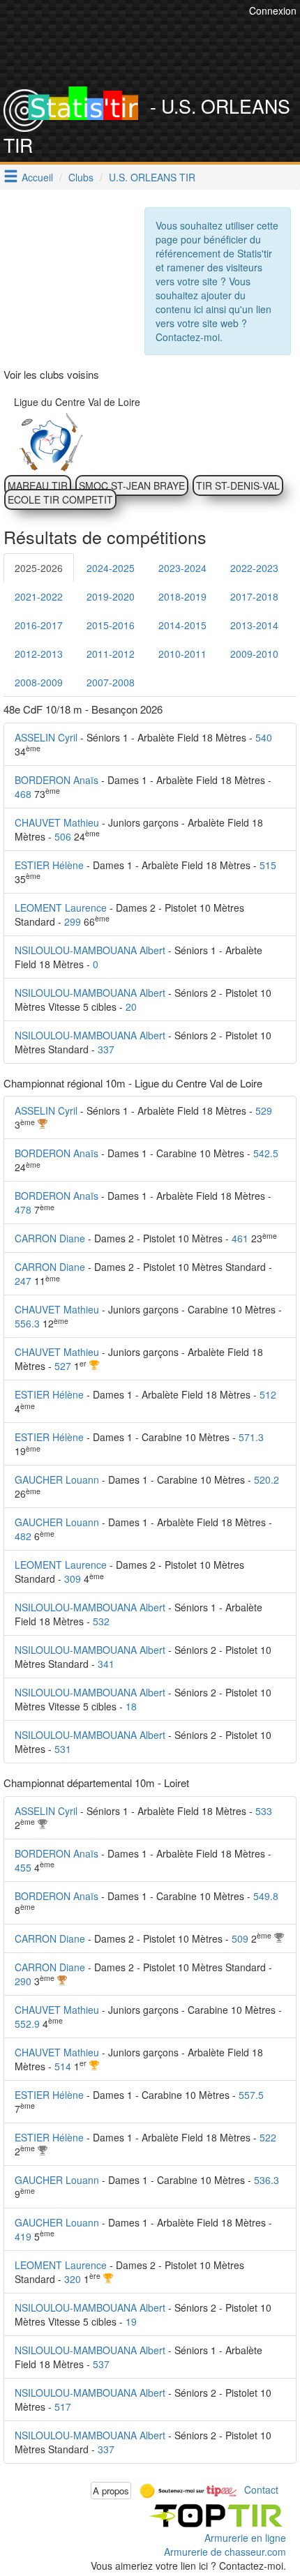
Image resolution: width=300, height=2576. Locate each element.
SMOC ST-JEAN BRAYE (132, 485)
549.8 (266, 1896)
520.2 (267, 1479)
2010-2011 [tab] (182, 654)
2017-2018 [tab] (254, 596)
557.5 (251, 2095)
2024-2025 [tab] (111, 568)
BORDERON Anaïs (57, 780)
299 (73, 921)
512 (268, 1394)
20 (131, 1007)
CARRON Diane (50, 1238)
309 (73, 1579)
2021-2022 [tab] (39, 596)
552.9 (27, 2024)
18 (131, 1706)
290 (23, 1981)
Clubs (81, 177)
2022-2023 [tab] (254, 568)
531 (63, 1749)
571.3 (251, 1437)
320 (73, 2279)
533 (264, 1811)
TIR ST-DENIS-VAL (238, 485)
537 (101, 2364)
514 (63, 2066)
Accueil (37, 177)
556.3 (27, 1323)
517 (63, 2406)
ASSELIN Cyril (46, 737)
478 (23, 1210)
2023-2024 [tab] (182, 568)
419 (23, 2236)
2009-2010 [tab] (254, 654)
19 (131, 2321)
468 (23, 794)
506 (63, 836)
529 (264, 1110)
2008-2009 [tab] (39, 682)
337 (106, 1049)
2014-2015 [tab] (182, 625)
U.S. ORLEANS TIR (152, 177)
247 (23, 1281)
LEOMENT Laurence (61, 907)
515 (268, 865)
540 (264, 737)
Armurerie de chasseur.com (225, 2552)
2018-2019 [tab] (182, 596)
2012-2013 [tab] (39, 654)
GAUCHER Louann (57, 1479)
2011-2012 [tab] (111, 654)
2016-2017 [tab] (39, 625)
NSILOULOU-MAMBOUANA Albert (90, 950)
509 (240, 1938)
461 (240, 1238)
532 (101, 1621)
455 (23, 1867)
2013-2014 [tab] (254, 625)
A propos (111, 2491)
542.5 (266, 1153)
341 (106, 1664)
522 (268, 2137)
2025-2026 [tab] (39, 568)
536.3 (267, 2180)
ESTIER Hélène (49, 865)
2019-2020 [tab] (111, 596)
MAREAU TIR (38, 485)
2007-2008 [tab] (111, 682)
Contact (261, 2489)
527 (63, 1366)
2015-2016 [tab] (111, 625)
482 (23, 1536)
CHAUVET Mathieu (57, 822)
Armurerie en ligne (245, 2538)
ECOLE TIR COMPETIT (60, 499)
